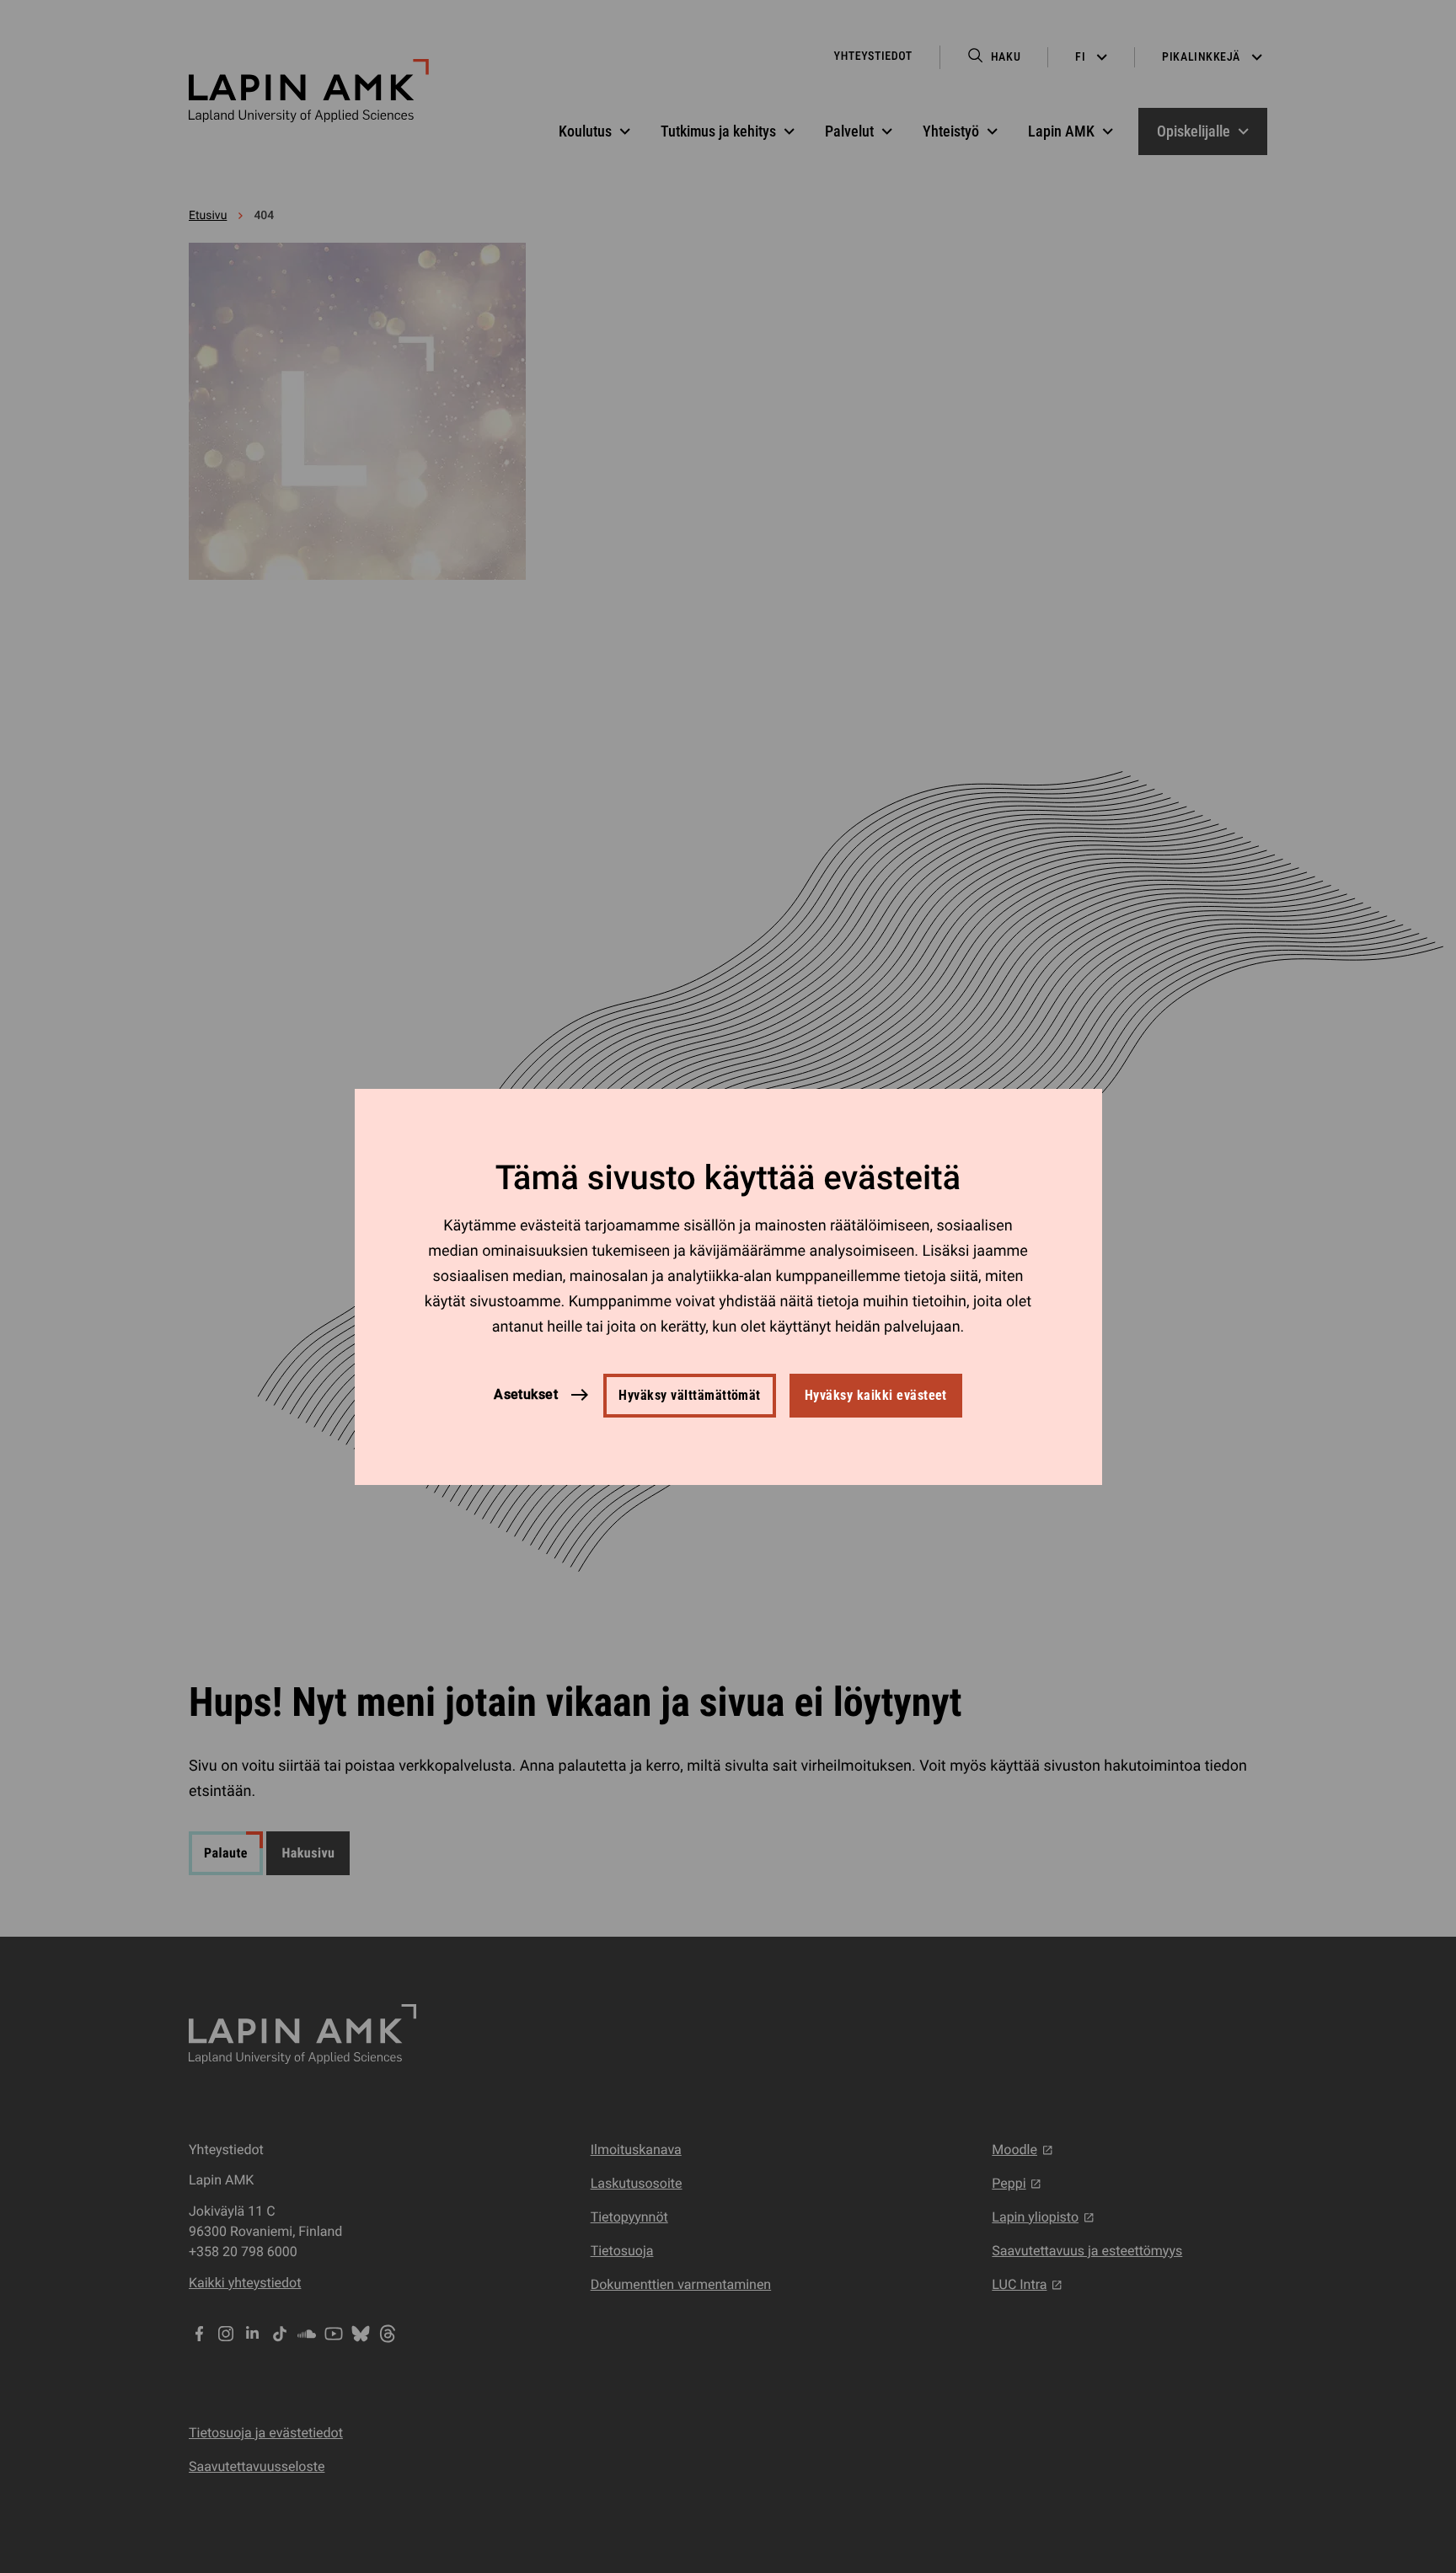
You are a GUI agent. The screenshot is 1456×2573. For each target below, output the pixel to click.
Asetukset (526, 1394)
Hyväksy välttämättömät (690, 1395)
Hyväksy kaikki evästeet (876, 1395)
